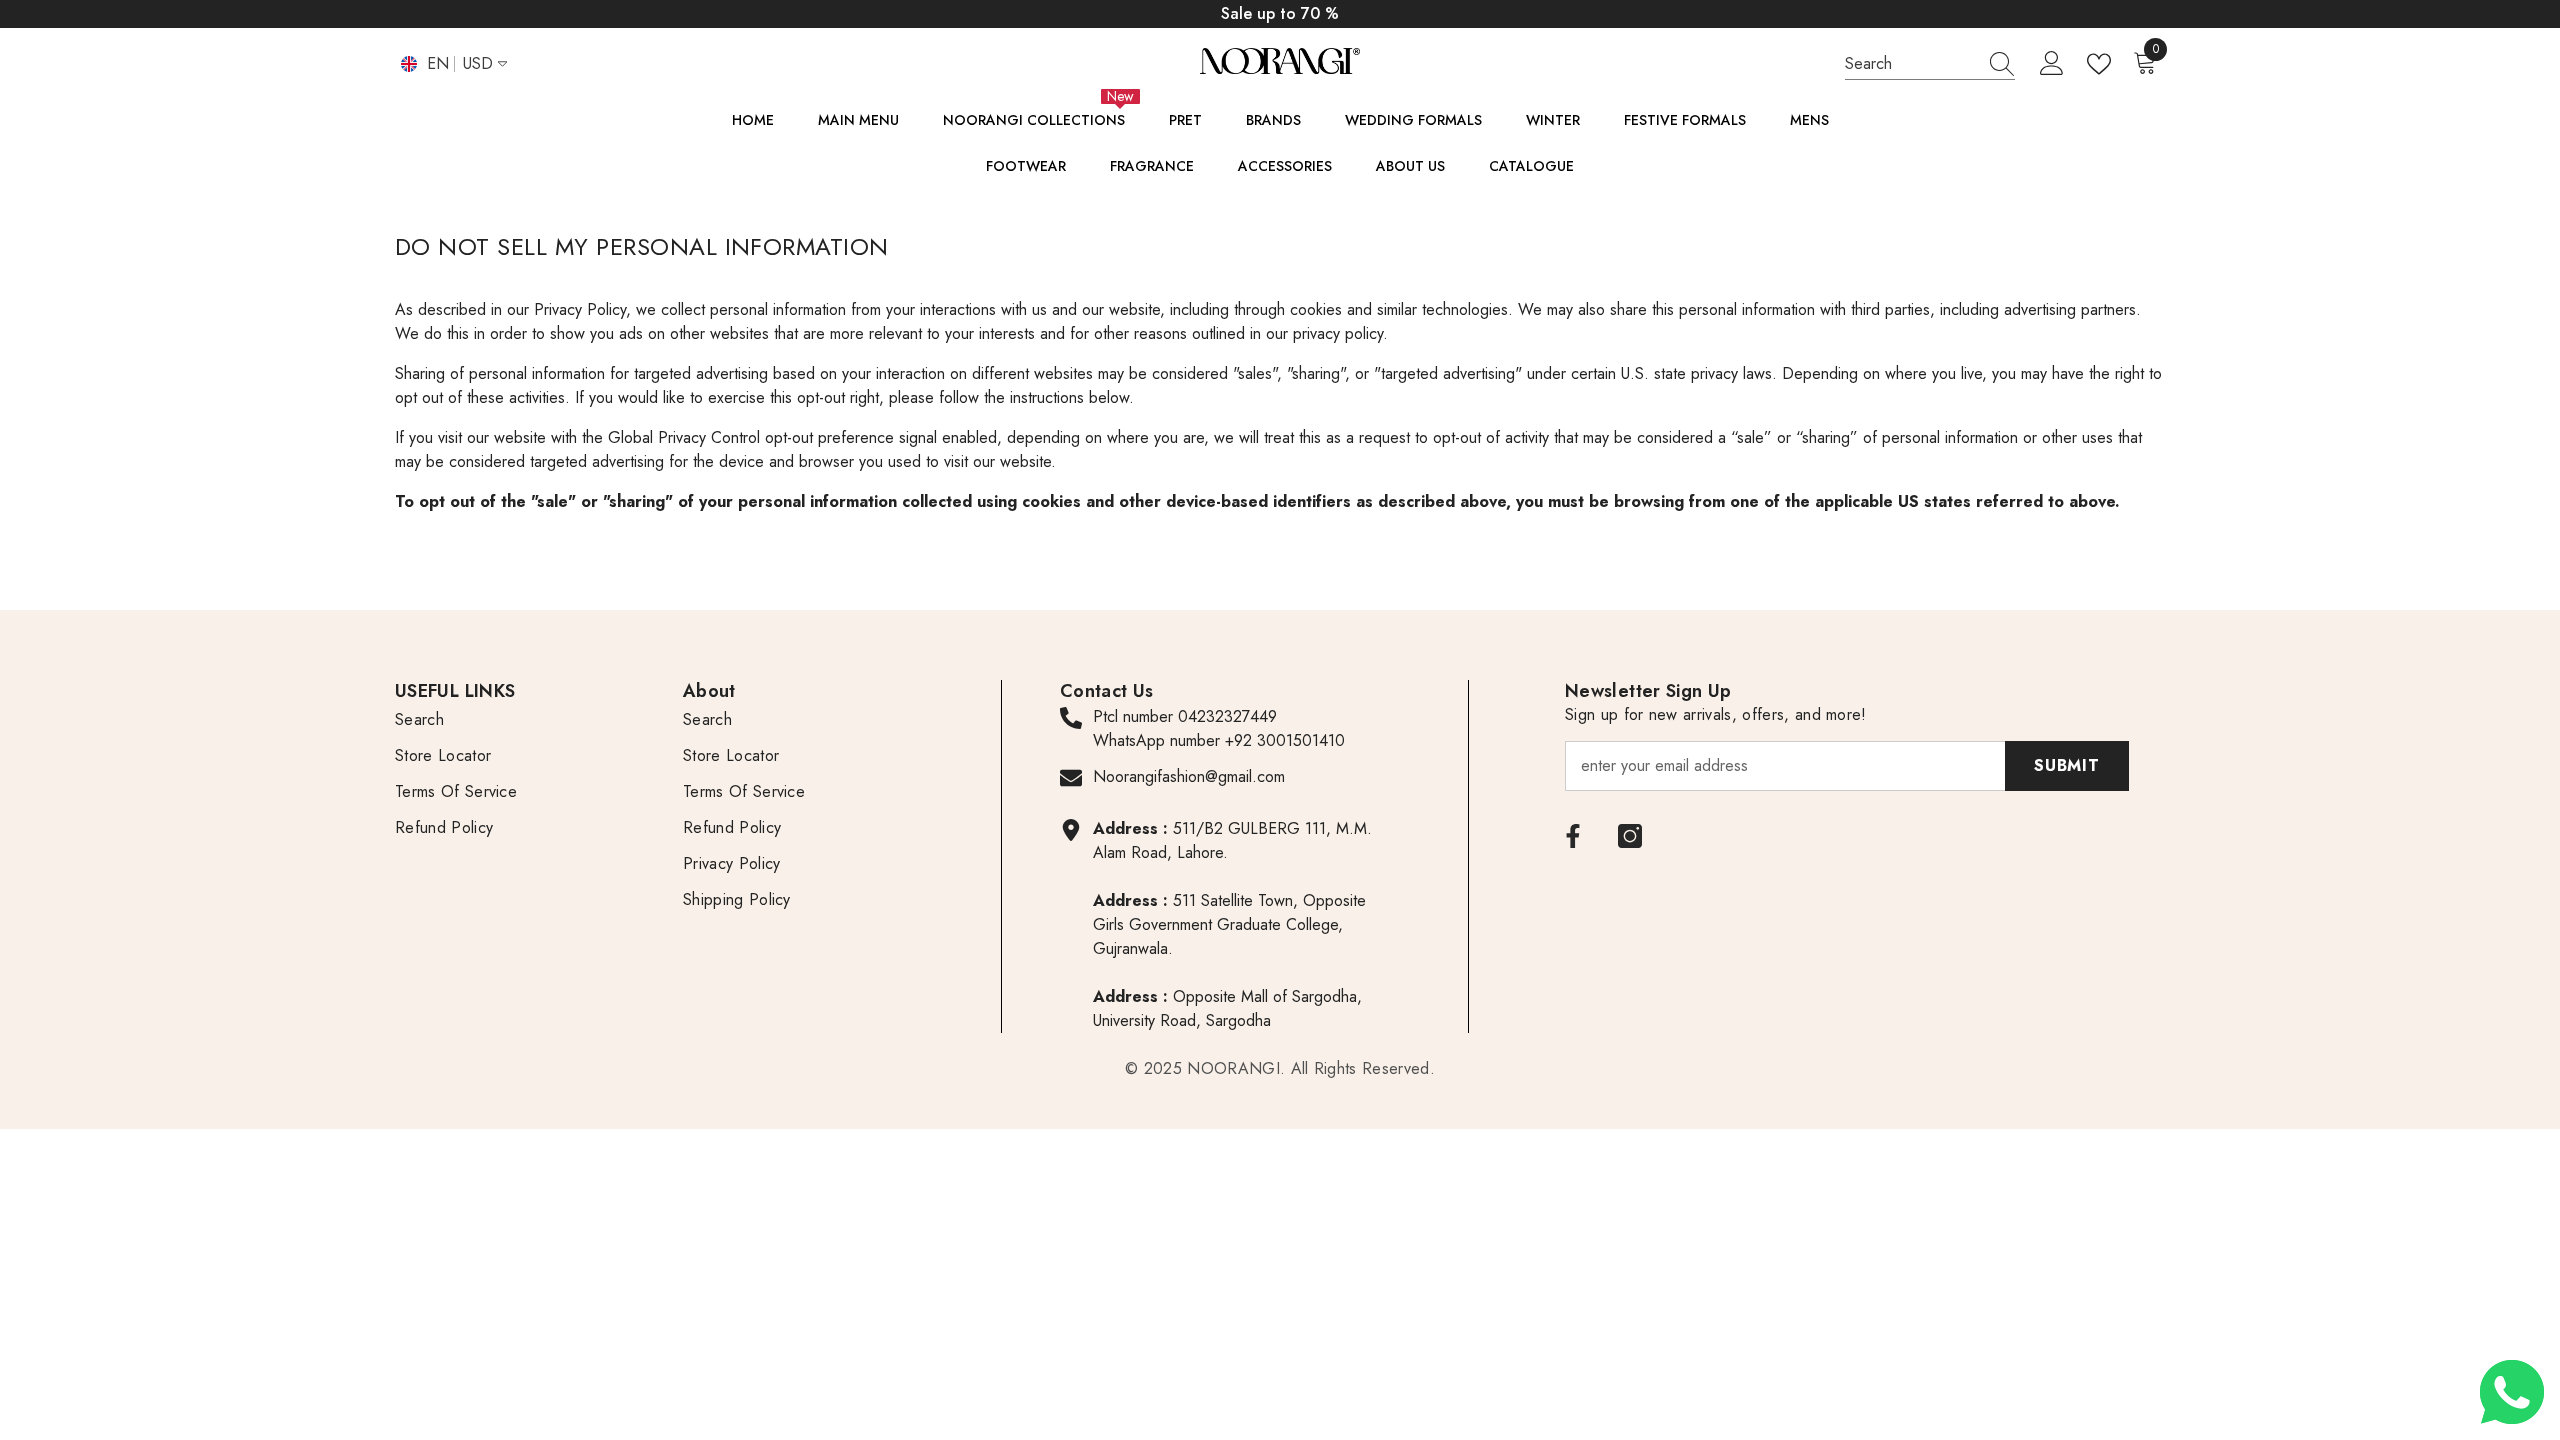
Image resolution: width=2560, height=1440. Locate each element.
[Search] (1930, 64)
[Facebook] (1573, 836)
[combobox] (1911, 63)
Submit (2067, 765)
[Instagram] (1630, 836)
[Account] (2052, 64)
